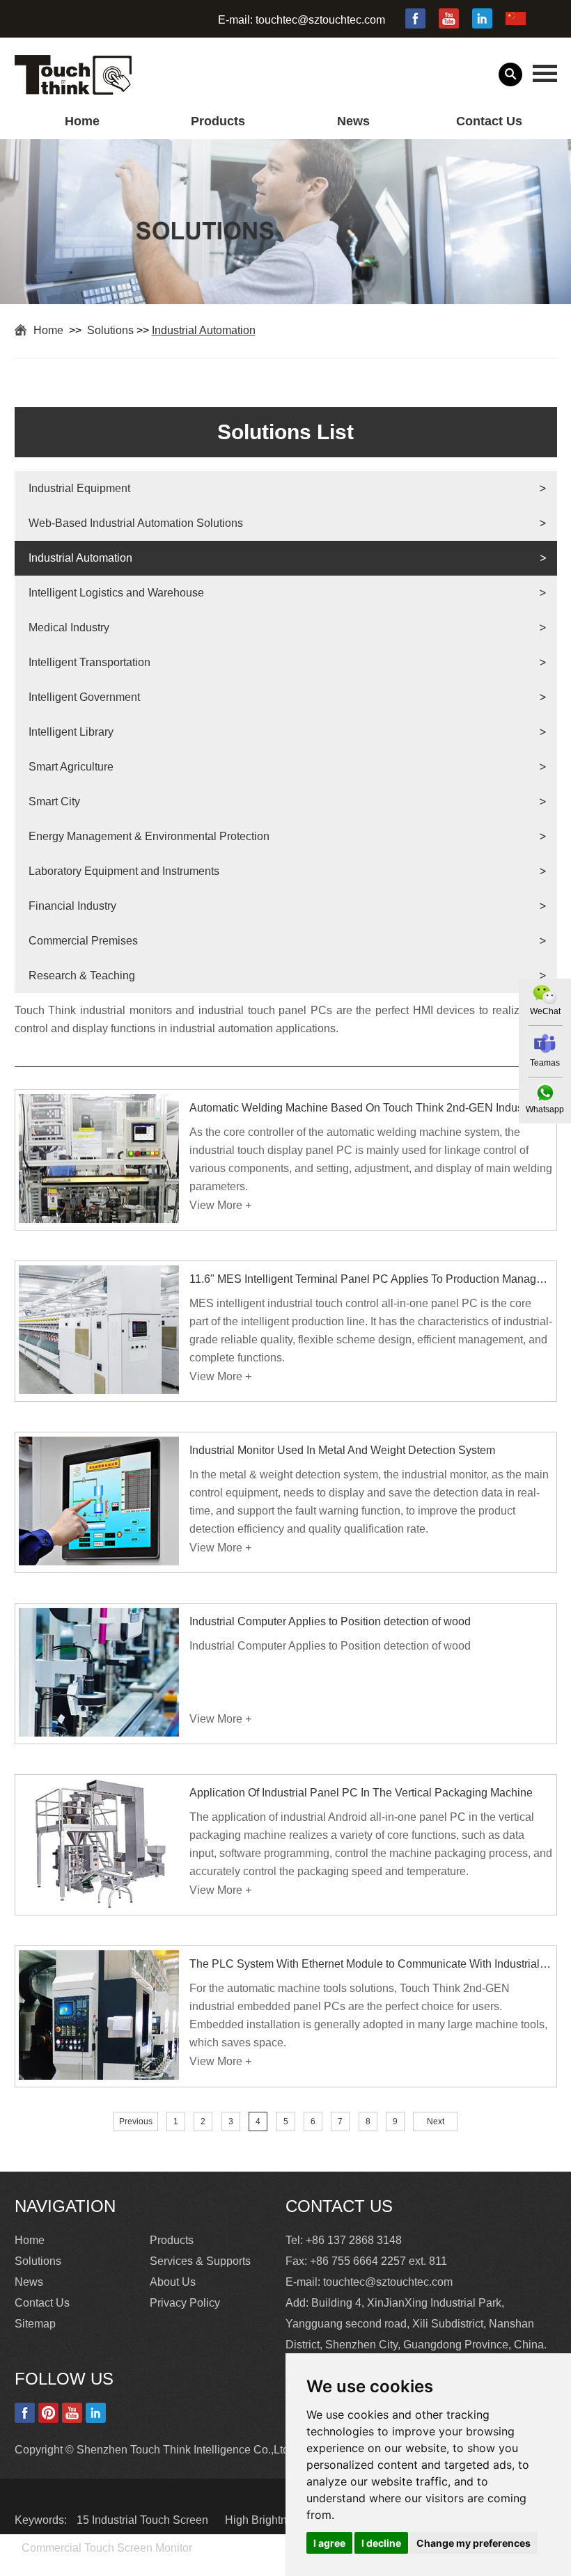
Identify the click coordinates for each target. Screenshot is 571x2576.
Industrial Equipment (79, 488)
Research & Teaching (82, 975)
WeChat (545, 1011)
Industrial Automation (204, 330)
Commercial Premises (83, 941)
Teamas (545, 1063)
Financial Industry (72, 906)
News (353, 121)
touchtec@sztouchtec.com (320, 20)
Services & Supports (200, 2261)
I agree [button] (329, 2543)
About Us (173, 2282)
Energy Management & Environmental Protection (149, 836)
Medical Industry (69, 627)
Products (218, 121)
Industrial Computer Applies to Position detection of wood (330, 1621)
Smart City (54, 801)
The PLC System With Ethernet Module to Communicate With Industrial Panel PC (371, 1964)
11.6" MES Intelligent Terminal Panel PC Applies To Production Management (371, 1279)
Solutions (110, 330)
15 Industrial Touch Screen (144, 2520)
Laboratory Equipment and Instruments (124, 871)
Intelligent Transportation (89, 662)
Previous (136, 2121)
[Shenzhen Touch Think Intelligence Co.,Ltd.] (73, 87)
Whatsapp (545, 1109)
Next (436, 2121)
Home (82, 121)
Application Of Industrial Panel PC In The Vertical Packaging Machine (361, 1793)
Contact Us (489, 121)
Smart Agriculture (71, 767)
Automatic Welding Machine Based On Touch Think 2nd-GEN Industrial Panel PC (371, 1108)
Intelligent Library (71, 732)
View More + (220, 1205)
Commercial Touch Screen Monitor (107, 2548)
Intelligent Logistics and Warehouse (116, 593)
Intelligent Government (84, 697)
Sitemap (35, 2324)
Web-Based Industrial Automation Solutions (136, 523)
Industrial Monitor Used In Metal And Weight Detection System (342, 1450)
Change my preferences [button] (474, 2543)
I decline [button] (381, 2543)
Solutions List (285, 432)
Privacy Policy (185, 2303)
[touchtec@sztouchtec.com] (545, 1044)
